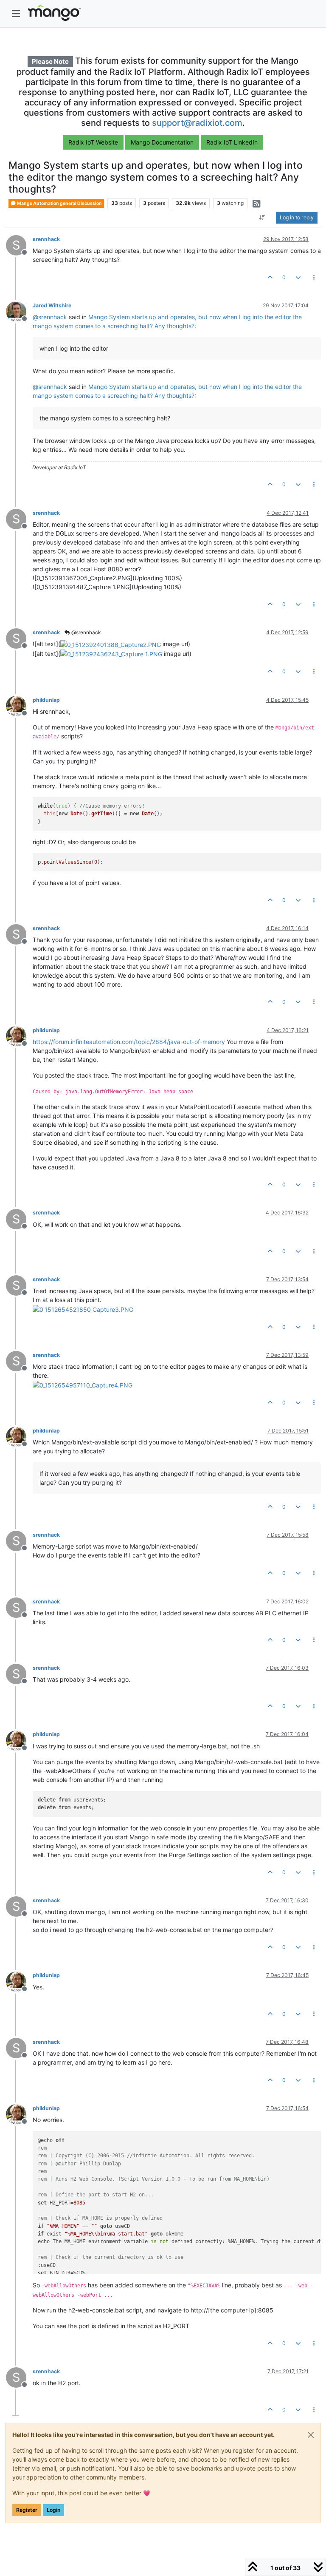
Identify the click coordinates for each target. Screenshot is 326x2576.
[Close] (311, 2435)
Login (53, 2510)
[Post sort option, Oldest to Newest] (262, 218)
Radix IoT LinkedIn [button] (232, 142)
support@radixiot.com (197, 123)
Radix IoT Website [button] (93, 142)
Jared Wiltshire (52, 305)
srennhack (46, 239)
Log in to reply (297, 217)
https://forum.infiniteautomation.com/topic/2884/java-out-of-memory (129, 1042)
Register (27, 2510)
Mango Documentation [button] (162, 142)
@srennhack (86, 632)
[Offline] (19, 311)
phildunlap (46, 700)
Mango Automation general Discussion (59, 203)
